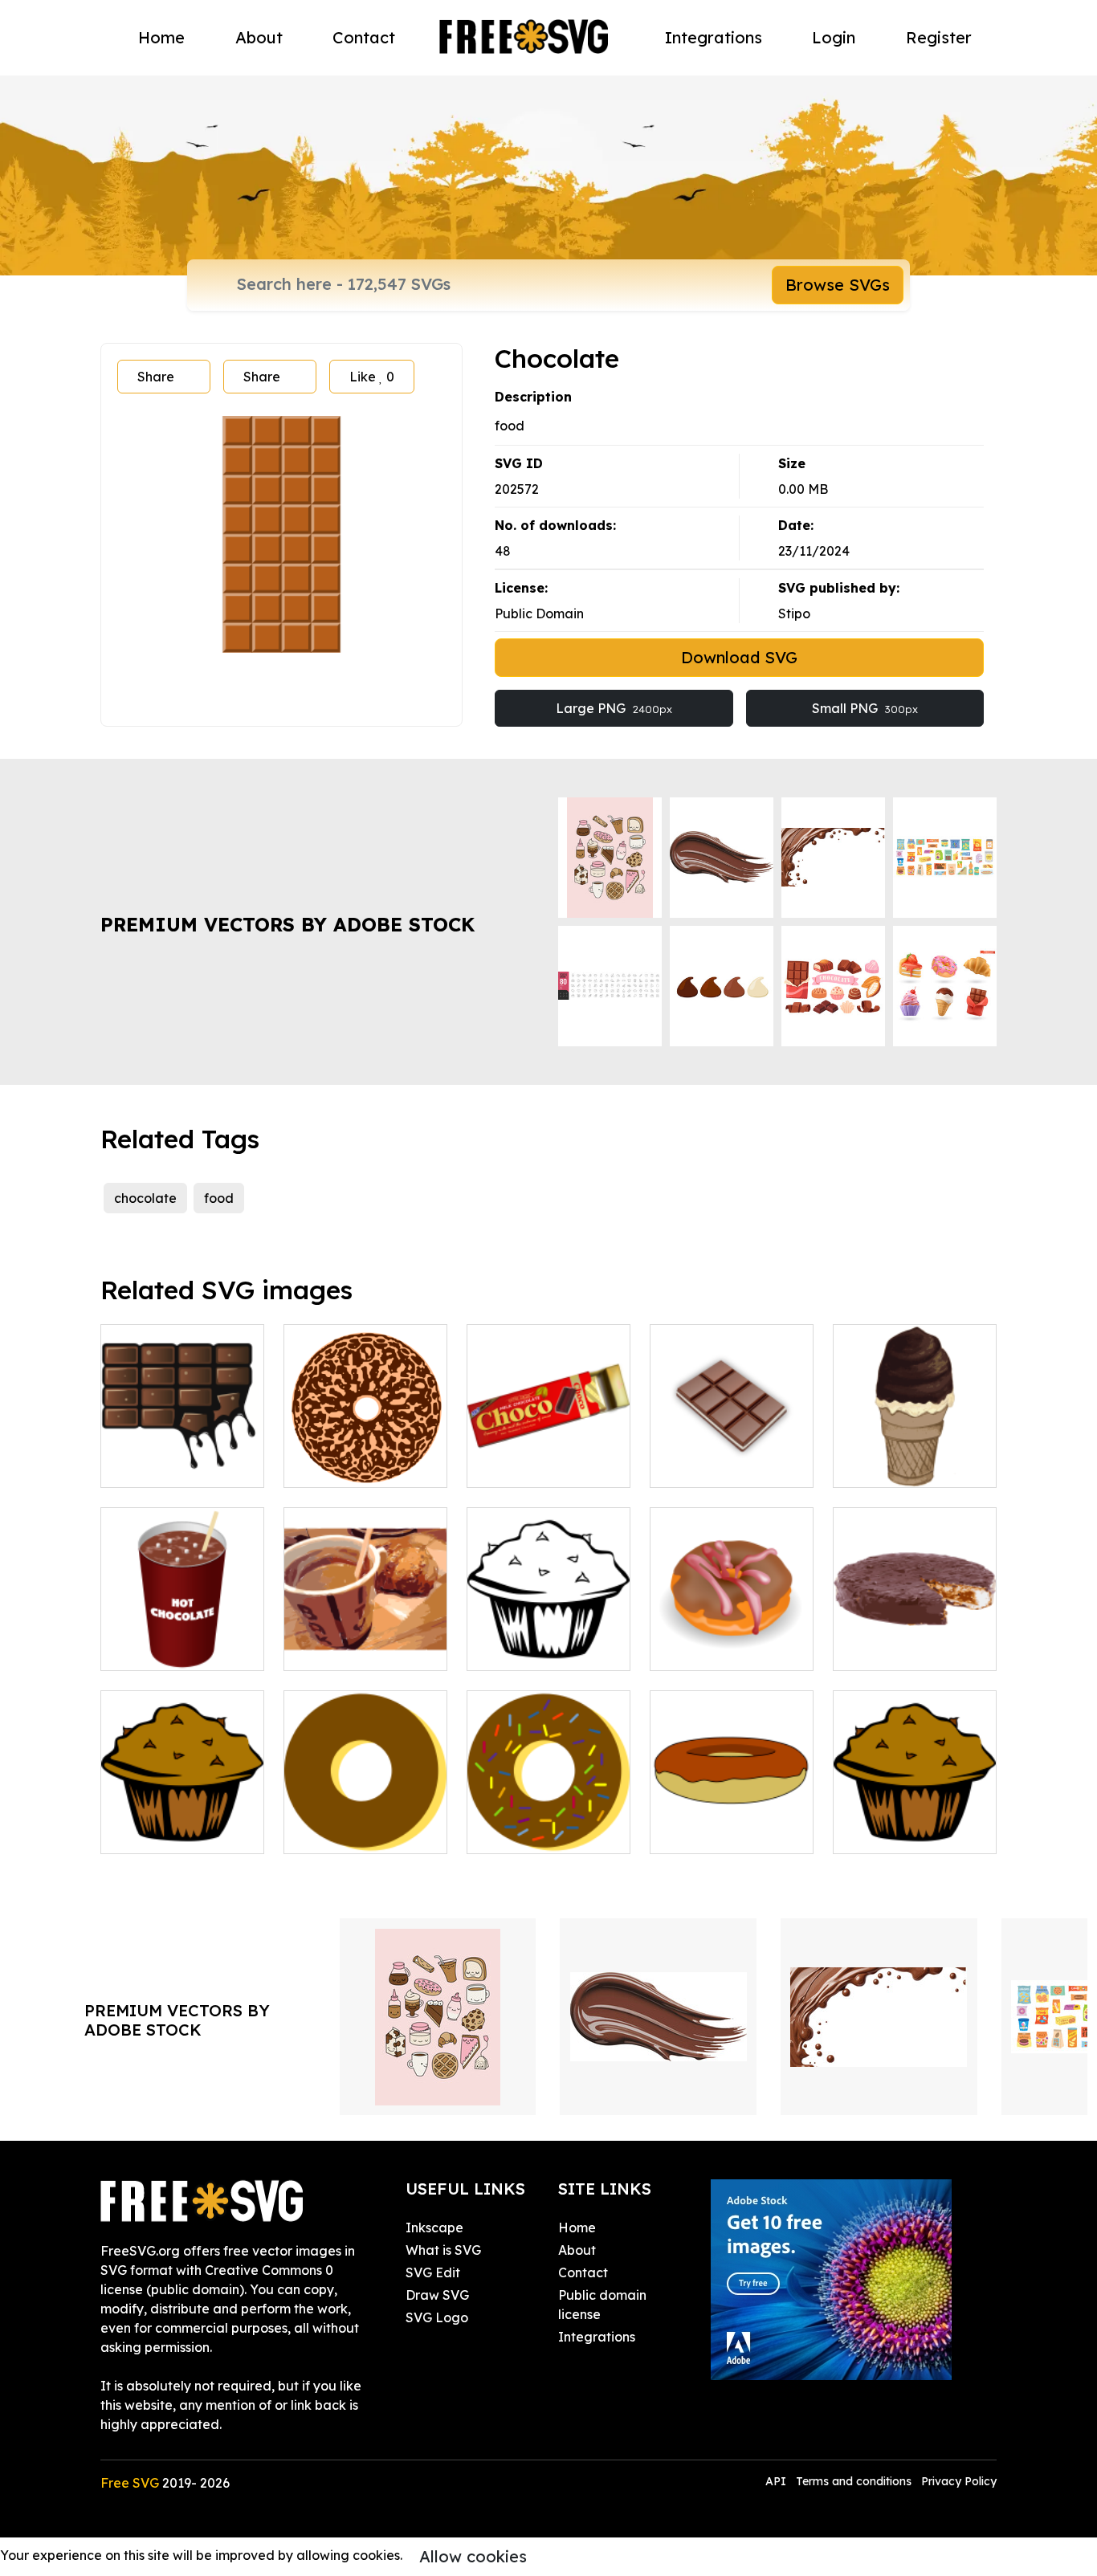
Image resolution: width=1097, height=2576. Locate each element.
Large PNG (614, 708)
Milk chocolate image (549, 1456)
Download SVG (739, 657)
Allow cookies (473, 2556)
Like (372, 377)
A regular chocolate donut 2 (732, 1822)
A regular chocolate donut (366, 1822)
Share (156, 377)
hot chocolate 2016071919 (366, 1639)
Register (939, 37)
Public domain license (602, 2305)
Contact (364, 37)
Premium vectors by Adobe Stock (288, 924)
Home (161, 37)
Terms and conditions (854, 2481)
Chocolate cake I (355, 1465)
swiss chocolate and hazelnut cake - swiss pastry (915, 1629)
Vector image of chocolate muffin (915, 1822)
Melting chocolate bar (182, 1456)
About (259, 37)
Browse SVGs (838, 285)
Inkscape (434, 2228)
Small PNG (865, 708)
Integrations (714, 37)
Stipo (794, 613)
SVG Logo (437, 2317)
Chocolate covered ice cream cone (915, 1456)
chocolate (145, 1198)
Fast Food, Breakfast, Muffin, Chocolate (549, 1629)
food (219, 1198)
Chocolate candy (721, 1465)
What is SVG (443, 2250)
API (777, 2481)
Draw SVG (437, 2295)
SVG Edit (433, 2272)
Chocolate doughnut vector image (732, 1639)
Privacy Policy (959, 2481)
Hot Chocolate (163, 1649)
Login (834, 37)
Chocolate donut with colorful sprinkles (548, 1812)
